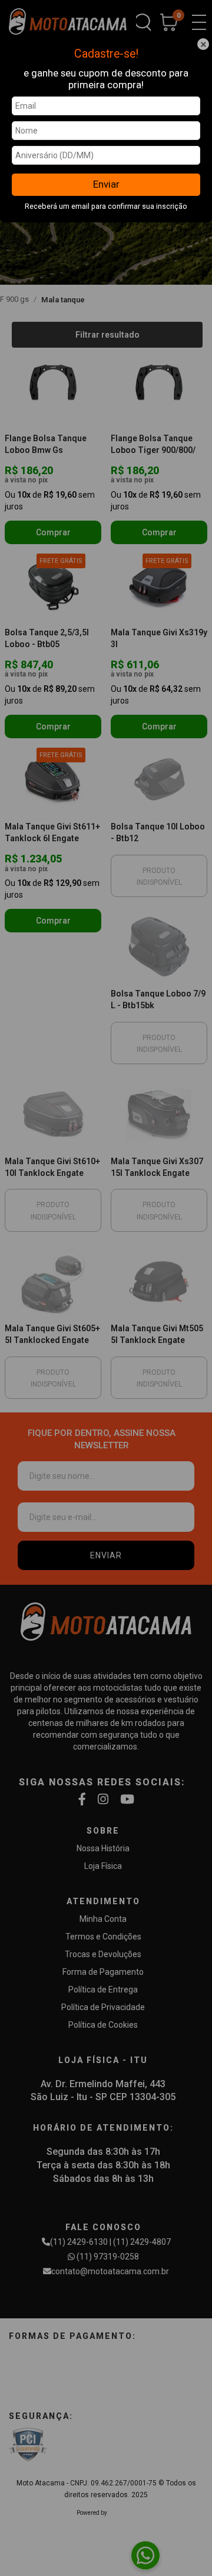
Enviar (106, 184)
